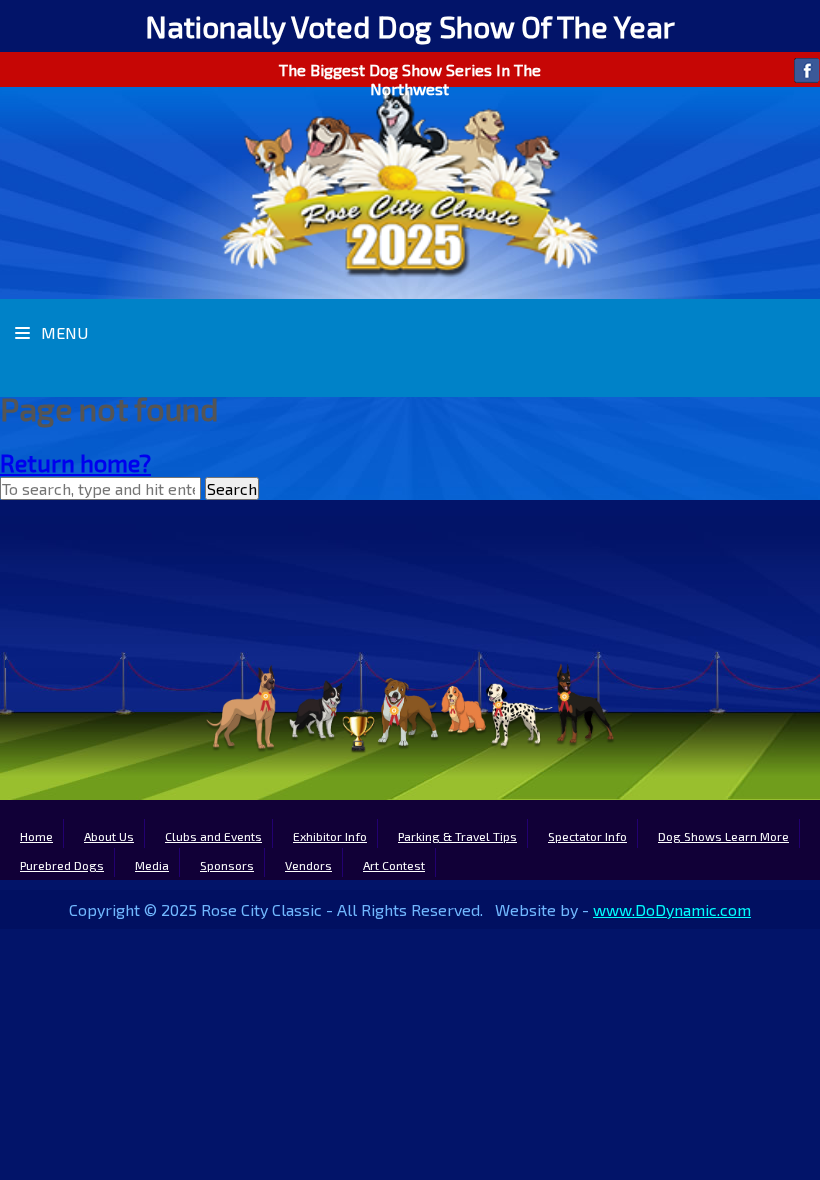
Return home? (75, 462)
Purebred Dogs (62, 865)
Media (152, 865)
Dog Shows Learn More (723, 836)
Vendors (308, 865)
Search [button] (232, 488)
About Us (109, 836)
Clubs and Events (213, 836)
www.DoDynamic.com (672, 909)
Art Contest (394, 865)
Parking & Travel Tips (457, 836)
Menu (62, 332)
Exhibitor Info (330, 836)
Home (36, 836)
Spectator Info (587, 836)
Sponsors (227, 865)
